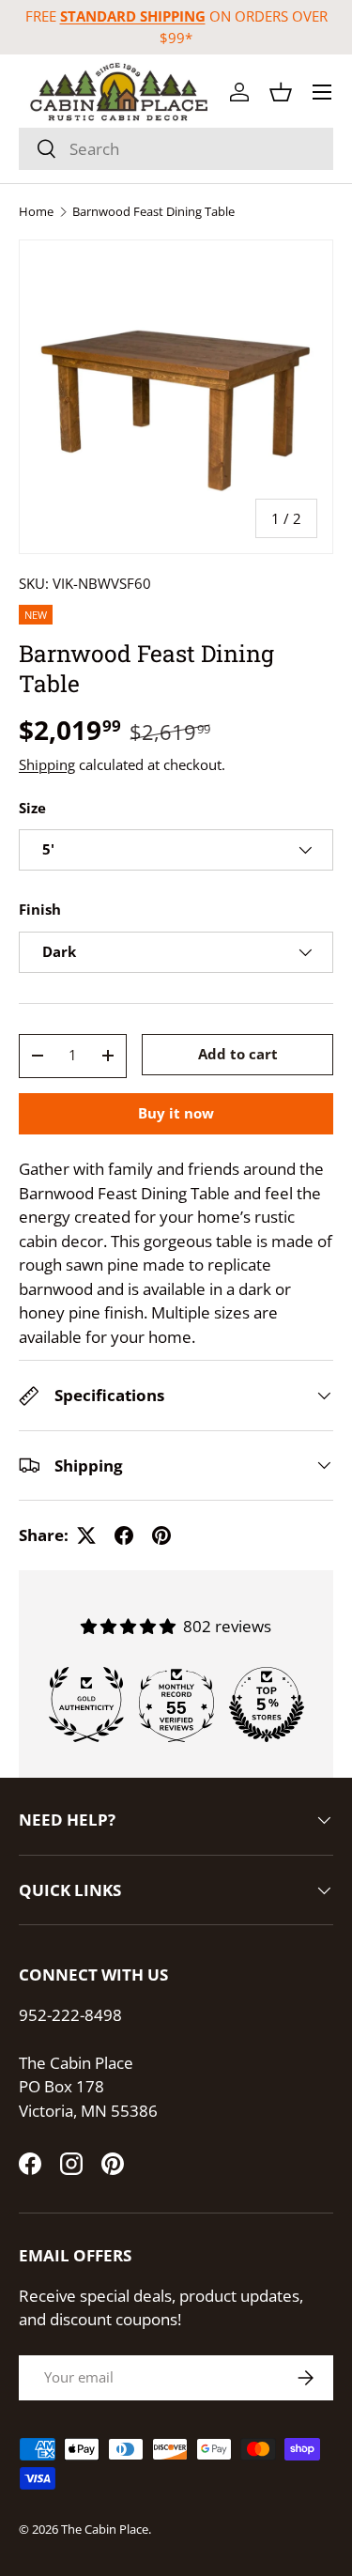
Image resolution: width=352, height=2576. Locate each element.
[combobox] (176, 149)
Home (36, 212)
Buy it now (176, 1113)
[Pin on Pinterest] (161, 1535)
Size (32, 808)
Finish (40, 909)
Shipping (47, 764)
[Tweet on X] (86, 1535)
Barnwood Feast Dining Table (153, 212)
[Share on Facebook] (124, 1535)
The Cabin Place (105, 2529)
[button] (281, 92)
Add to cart (238, 1054)
